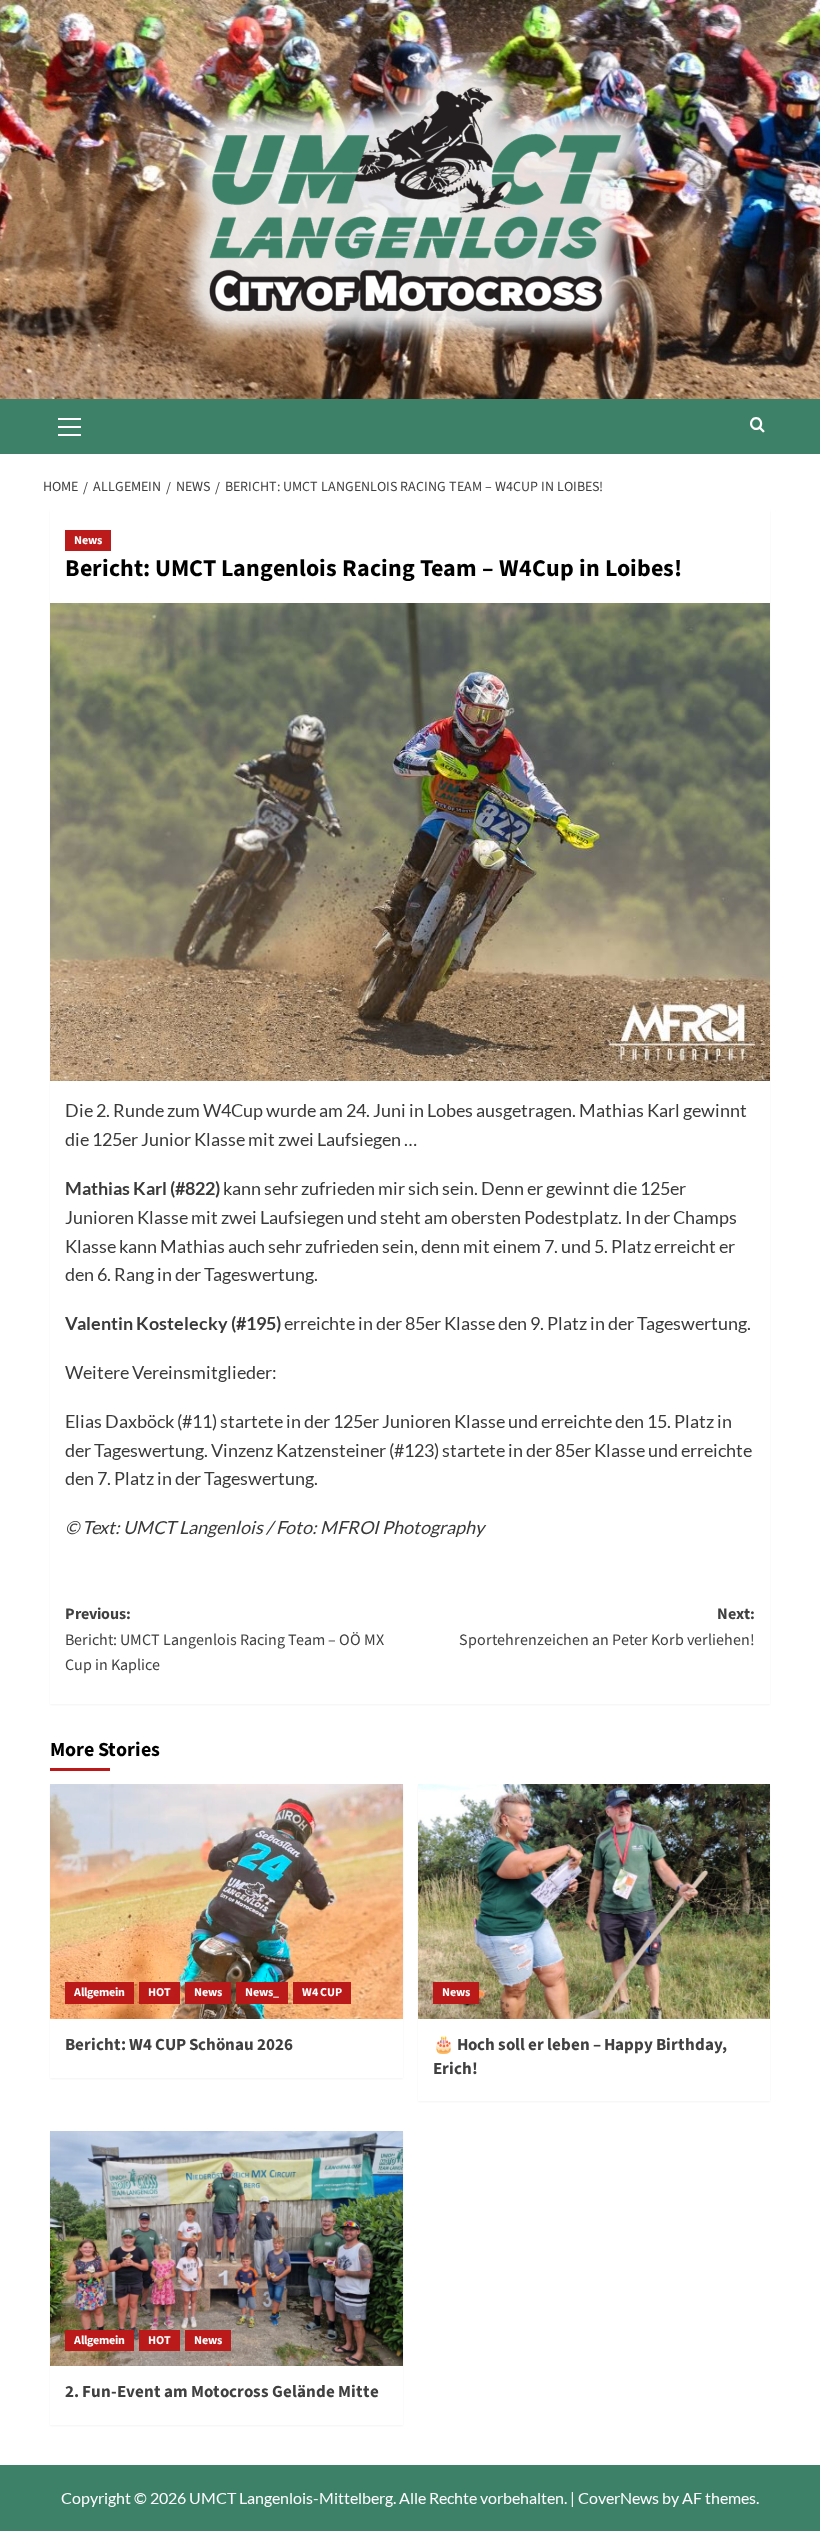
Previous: (224, 1639)
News (88, 540)
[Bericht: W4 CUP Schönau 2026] (226, 1901)
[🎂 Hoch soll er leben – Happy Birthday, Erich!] (594, 1901)
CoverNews (618, 2497)
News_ (262, 1992)
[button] (70, 424)
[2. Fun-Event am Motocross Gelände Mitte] (226, 2248)
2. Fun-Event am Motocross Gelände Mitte (222, 2392)
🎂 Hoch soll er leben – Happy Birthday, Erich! (580, 2057)
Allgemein (99, 1992)
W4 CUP (322, 1992)
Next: (607, 1627)
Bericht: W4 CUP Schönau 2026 (179, 2045)
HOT (159, 1992)
